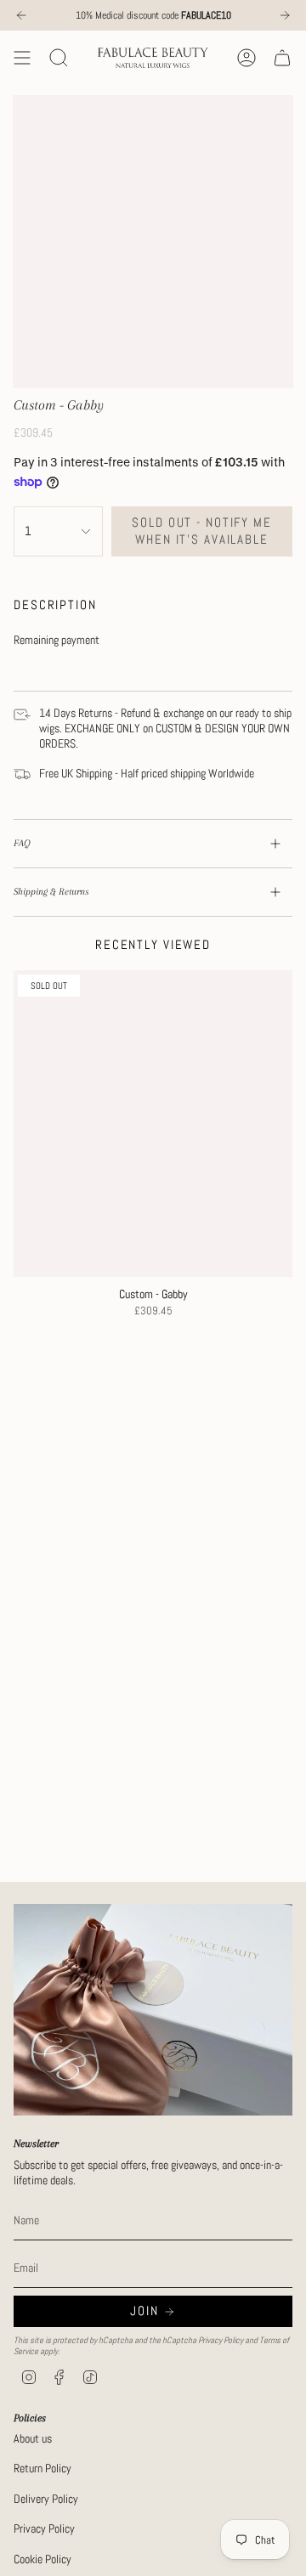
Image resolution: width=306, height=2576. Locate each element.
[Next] (285, 15)
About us (33, 2438)
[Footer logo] (153, 2009)
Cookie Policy (42, 2559)
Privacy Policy (221, 2340)
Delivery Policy (46, 2499)
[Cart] (282, 58)
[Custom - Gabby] (153, 1124)
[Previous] (21, 15)
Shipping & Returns (51, 892)
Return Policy (42, 2468)
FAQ (22, 843)
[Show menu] (22, 58)
